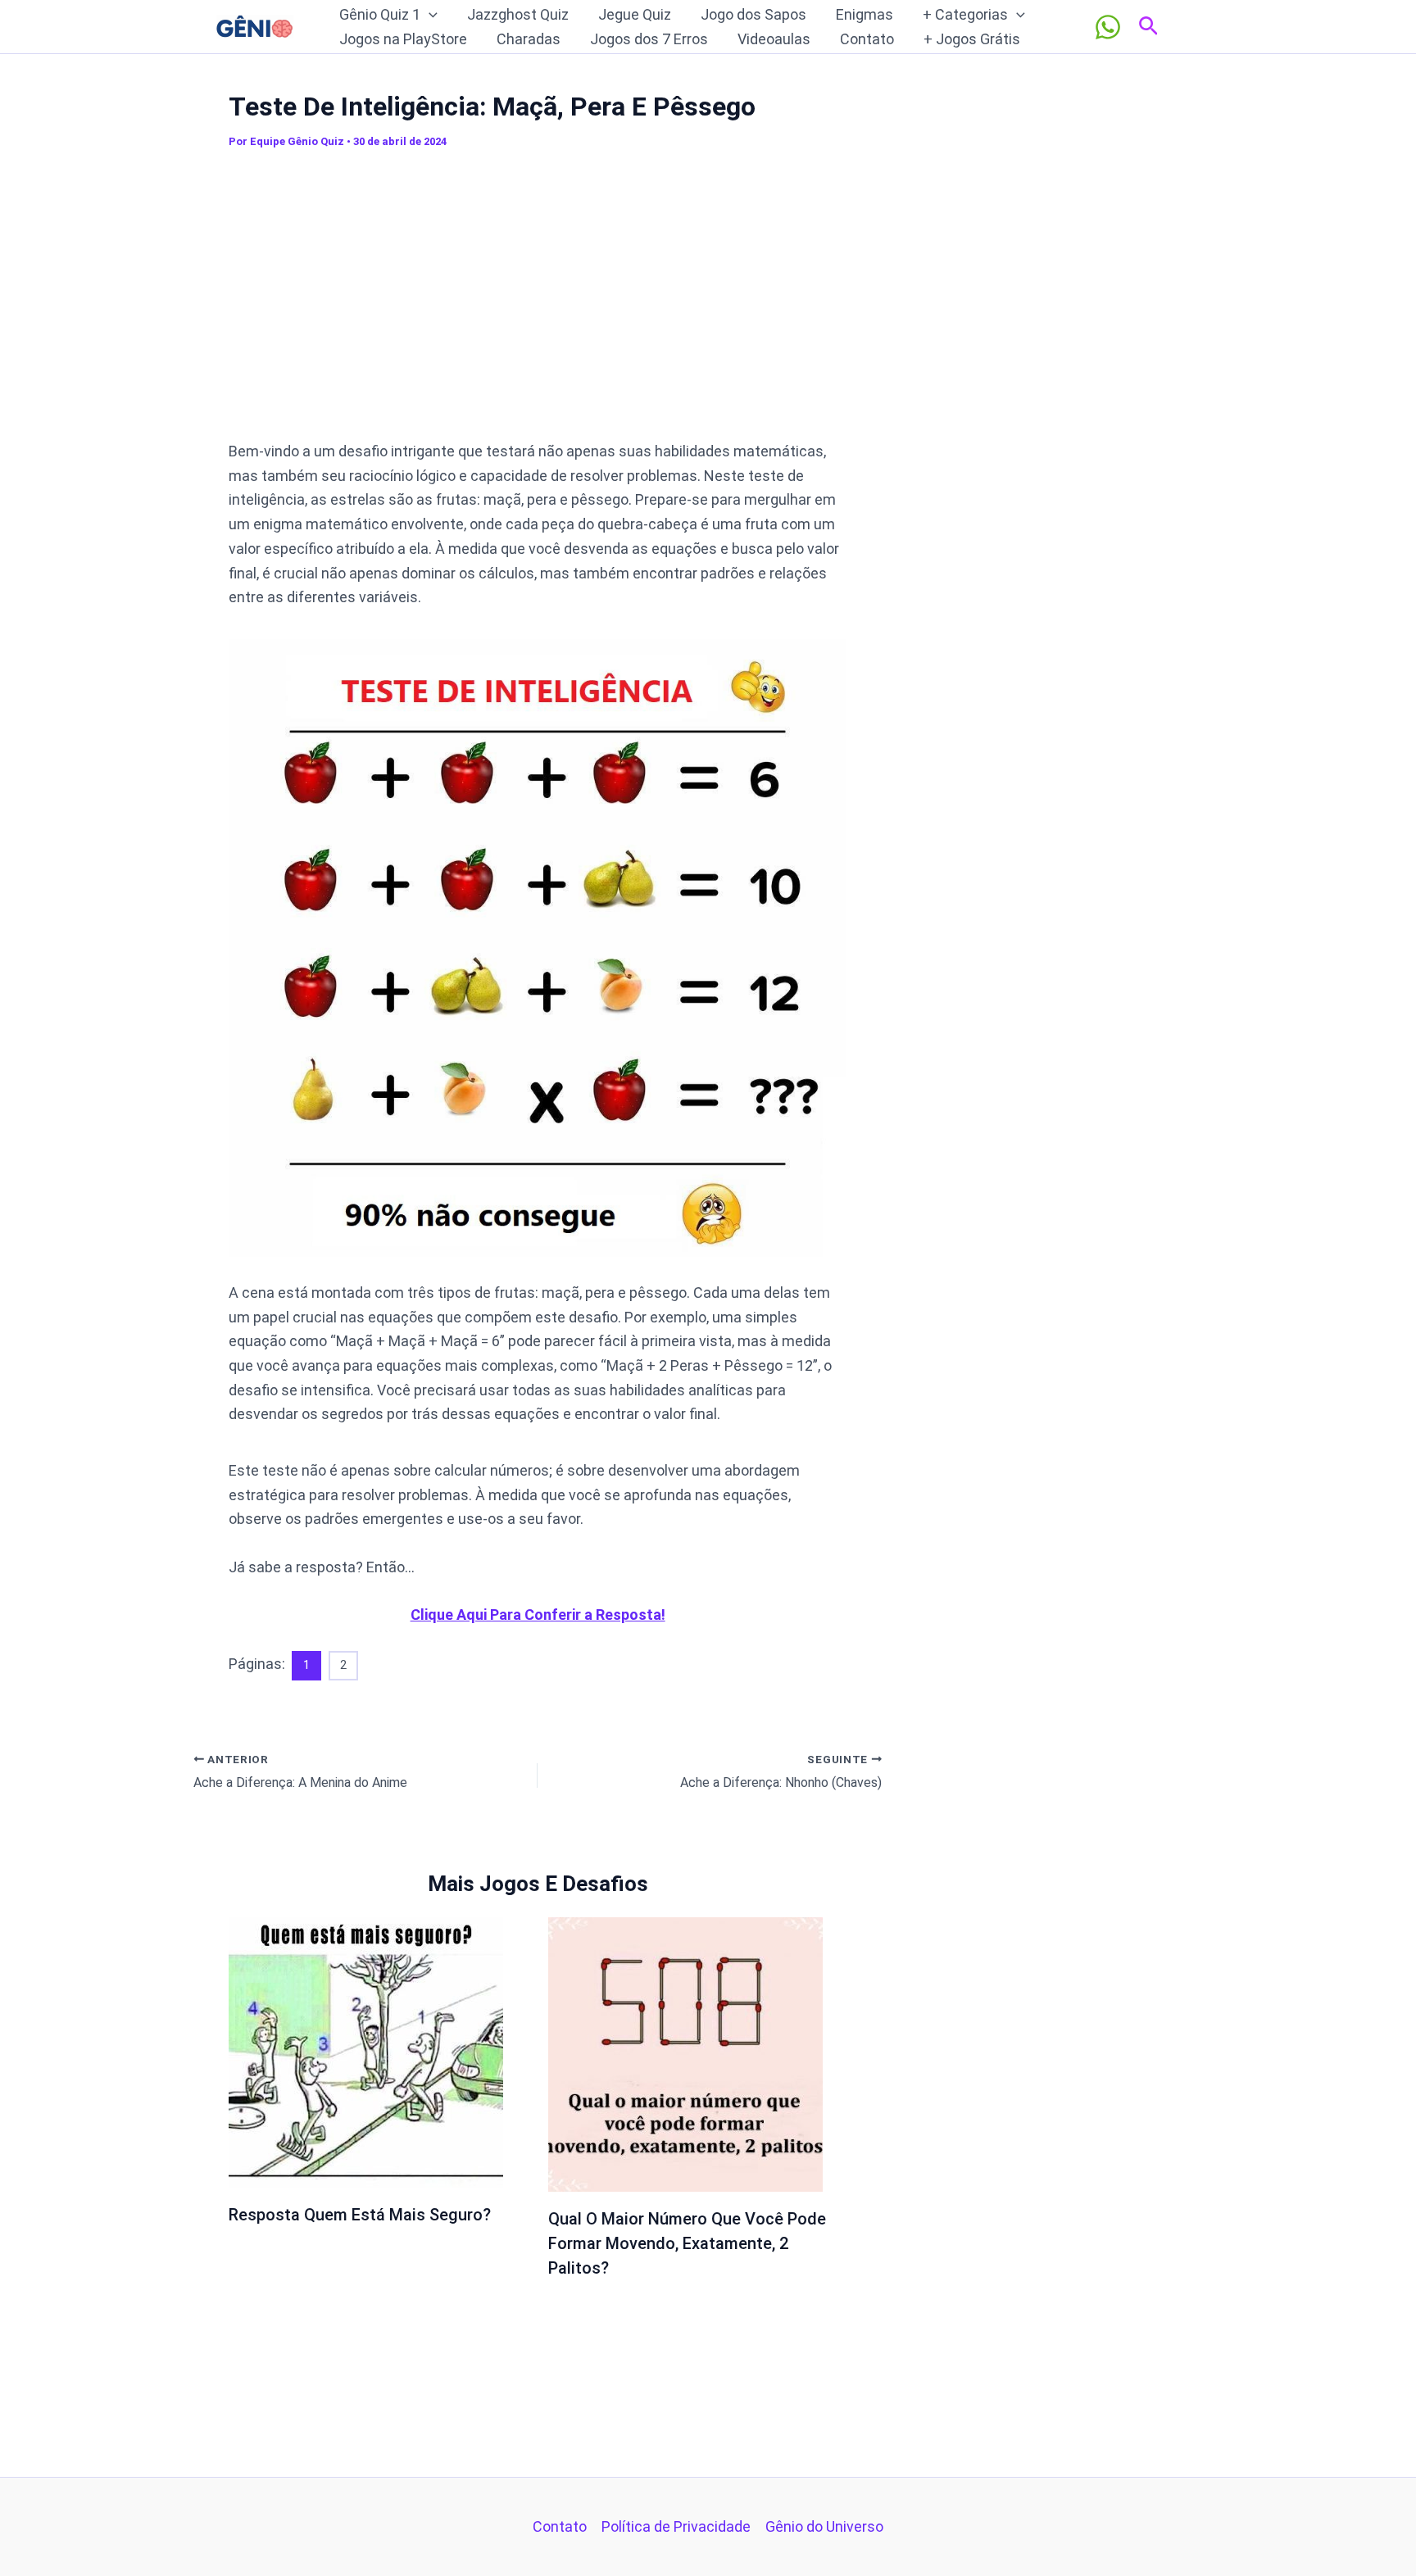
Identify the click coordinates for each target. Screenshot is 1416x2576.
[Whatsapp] (1108, 27)
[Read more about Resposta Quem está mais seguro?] (366, 2051)
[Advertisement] (538, 302)
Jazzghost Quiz (518, 14)
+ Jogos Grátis (972, 39)
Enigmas (865, 14)
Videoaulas (774, 39)
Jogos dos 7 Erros (649, 39)
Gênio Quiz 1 (380, 14)
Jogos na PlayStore (403, 39)
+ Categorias (965, 14)
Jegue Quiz (635, 14)
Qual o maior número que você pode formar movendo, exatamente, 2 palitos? (687, 2243)
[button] (429, 15)
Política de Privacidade (676, 2526)
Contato (867, 39)
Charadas (529, 39)
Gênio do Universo (824, 2526)
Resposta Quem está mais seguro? (360, 2215)
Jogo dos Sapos (753, 14)
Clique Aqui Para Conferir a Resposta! (538, 1615)
